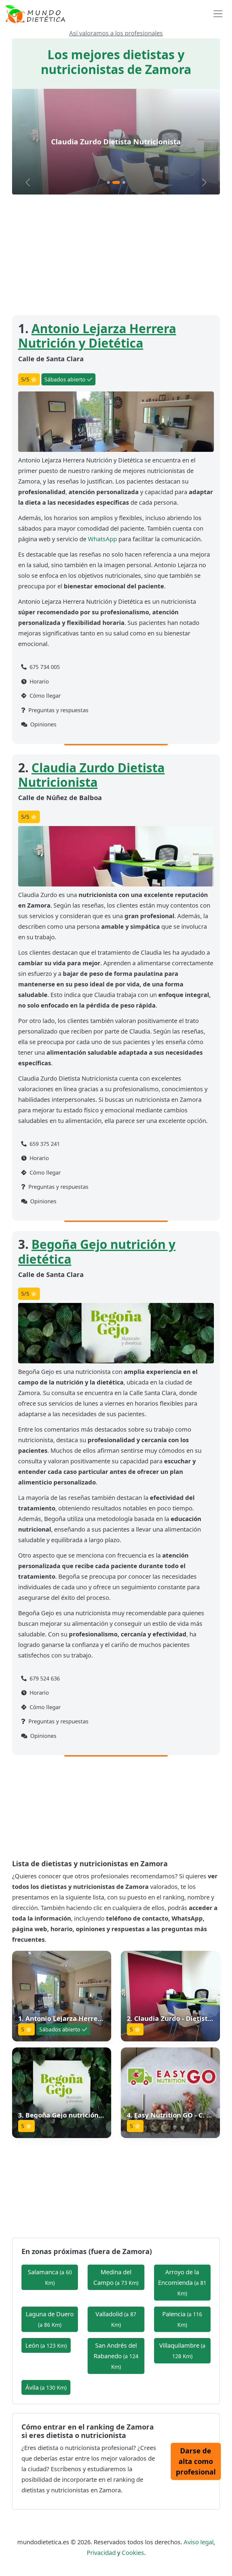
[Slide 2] (114, 182)
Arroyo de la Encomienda (182, 2282)
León (46, 2345)
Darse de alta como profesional (196, 2461)
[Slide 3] (122, 182)
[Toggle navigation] (218, 14)
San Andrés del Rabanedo (116, 2356)
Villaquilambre (182, 2351)
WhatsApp (102, 539)
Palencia (182, 2319)
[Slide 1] (108, 182)
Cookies (133, 2553)
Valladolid (116, 2319)
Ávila (46, 2387)
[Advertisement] (116, 255)
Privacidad (101, 2553)
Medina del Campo (116, 2277)
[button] (62, 1996)
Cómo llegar (44, 696)
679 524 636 (44, 1678)
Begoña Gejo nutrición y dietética (116, 142)
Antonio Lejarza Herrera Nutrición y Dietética (97, 336)
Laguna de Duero (50, 2319)
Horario (39, 681)
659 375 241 (44, 1144)
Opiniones (43, 724)
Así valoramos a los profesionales (116, 33)
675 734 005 (44, 667)
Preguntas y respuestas (58, 710)
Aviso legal (199, 2542)
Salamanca (50, 2277)
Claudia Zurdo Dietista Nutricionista (91, 775)
